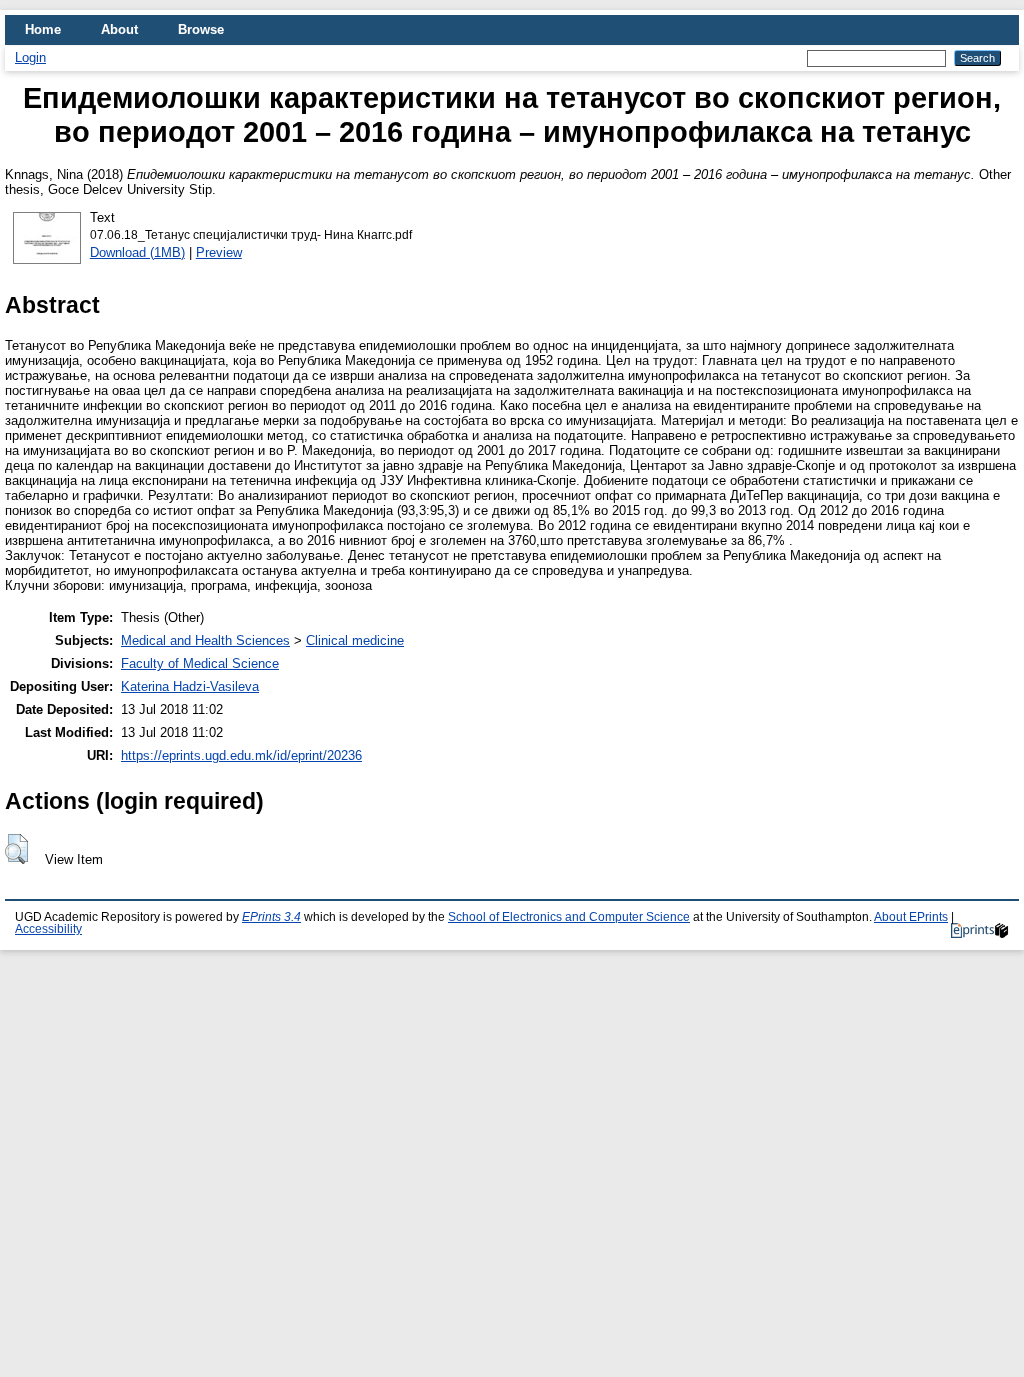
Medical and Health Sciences (205, 640)
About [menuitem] (119, 29)
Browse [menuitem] (201, 29)
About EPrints (911, 917)
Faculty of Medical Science (200, 663)
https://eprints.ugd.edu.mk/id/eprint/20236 (241, 755)
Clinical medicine (355, 640)
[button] (16, 849)
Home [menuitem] (43, 29)
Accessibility (48, 929)
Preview (219, 252)
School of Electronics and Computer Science (569, 917)
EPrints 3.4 (271, 917)
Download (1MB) (137, 252)
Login (30, 57)
